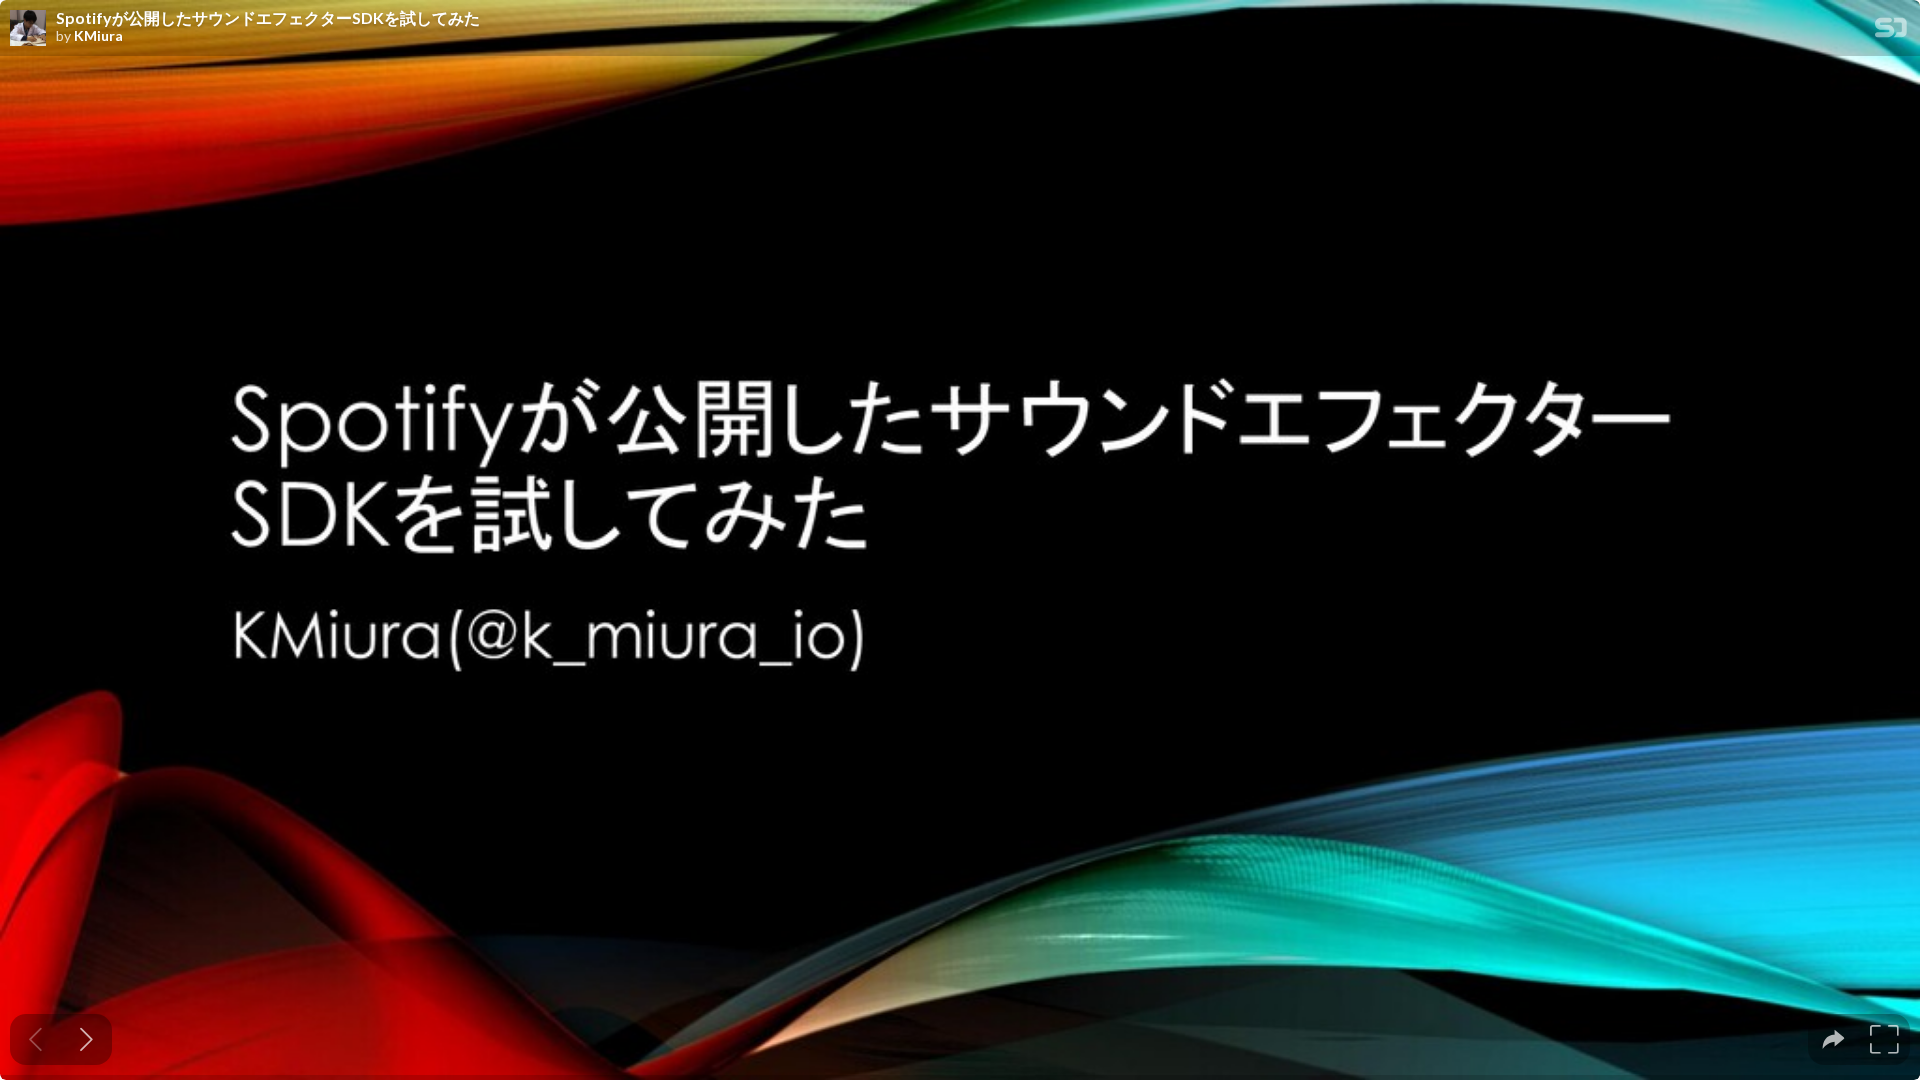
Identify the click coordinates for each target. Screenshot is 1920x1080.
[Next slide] (86, 1039)
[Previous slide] (35, 1039)
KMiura (98, 36)
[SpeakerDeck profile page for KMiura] (28, 29)
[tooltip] (1833, 1039)
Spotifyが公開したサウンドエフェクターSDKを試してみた (268, 18)
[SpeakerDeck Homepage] (1891, 31)
